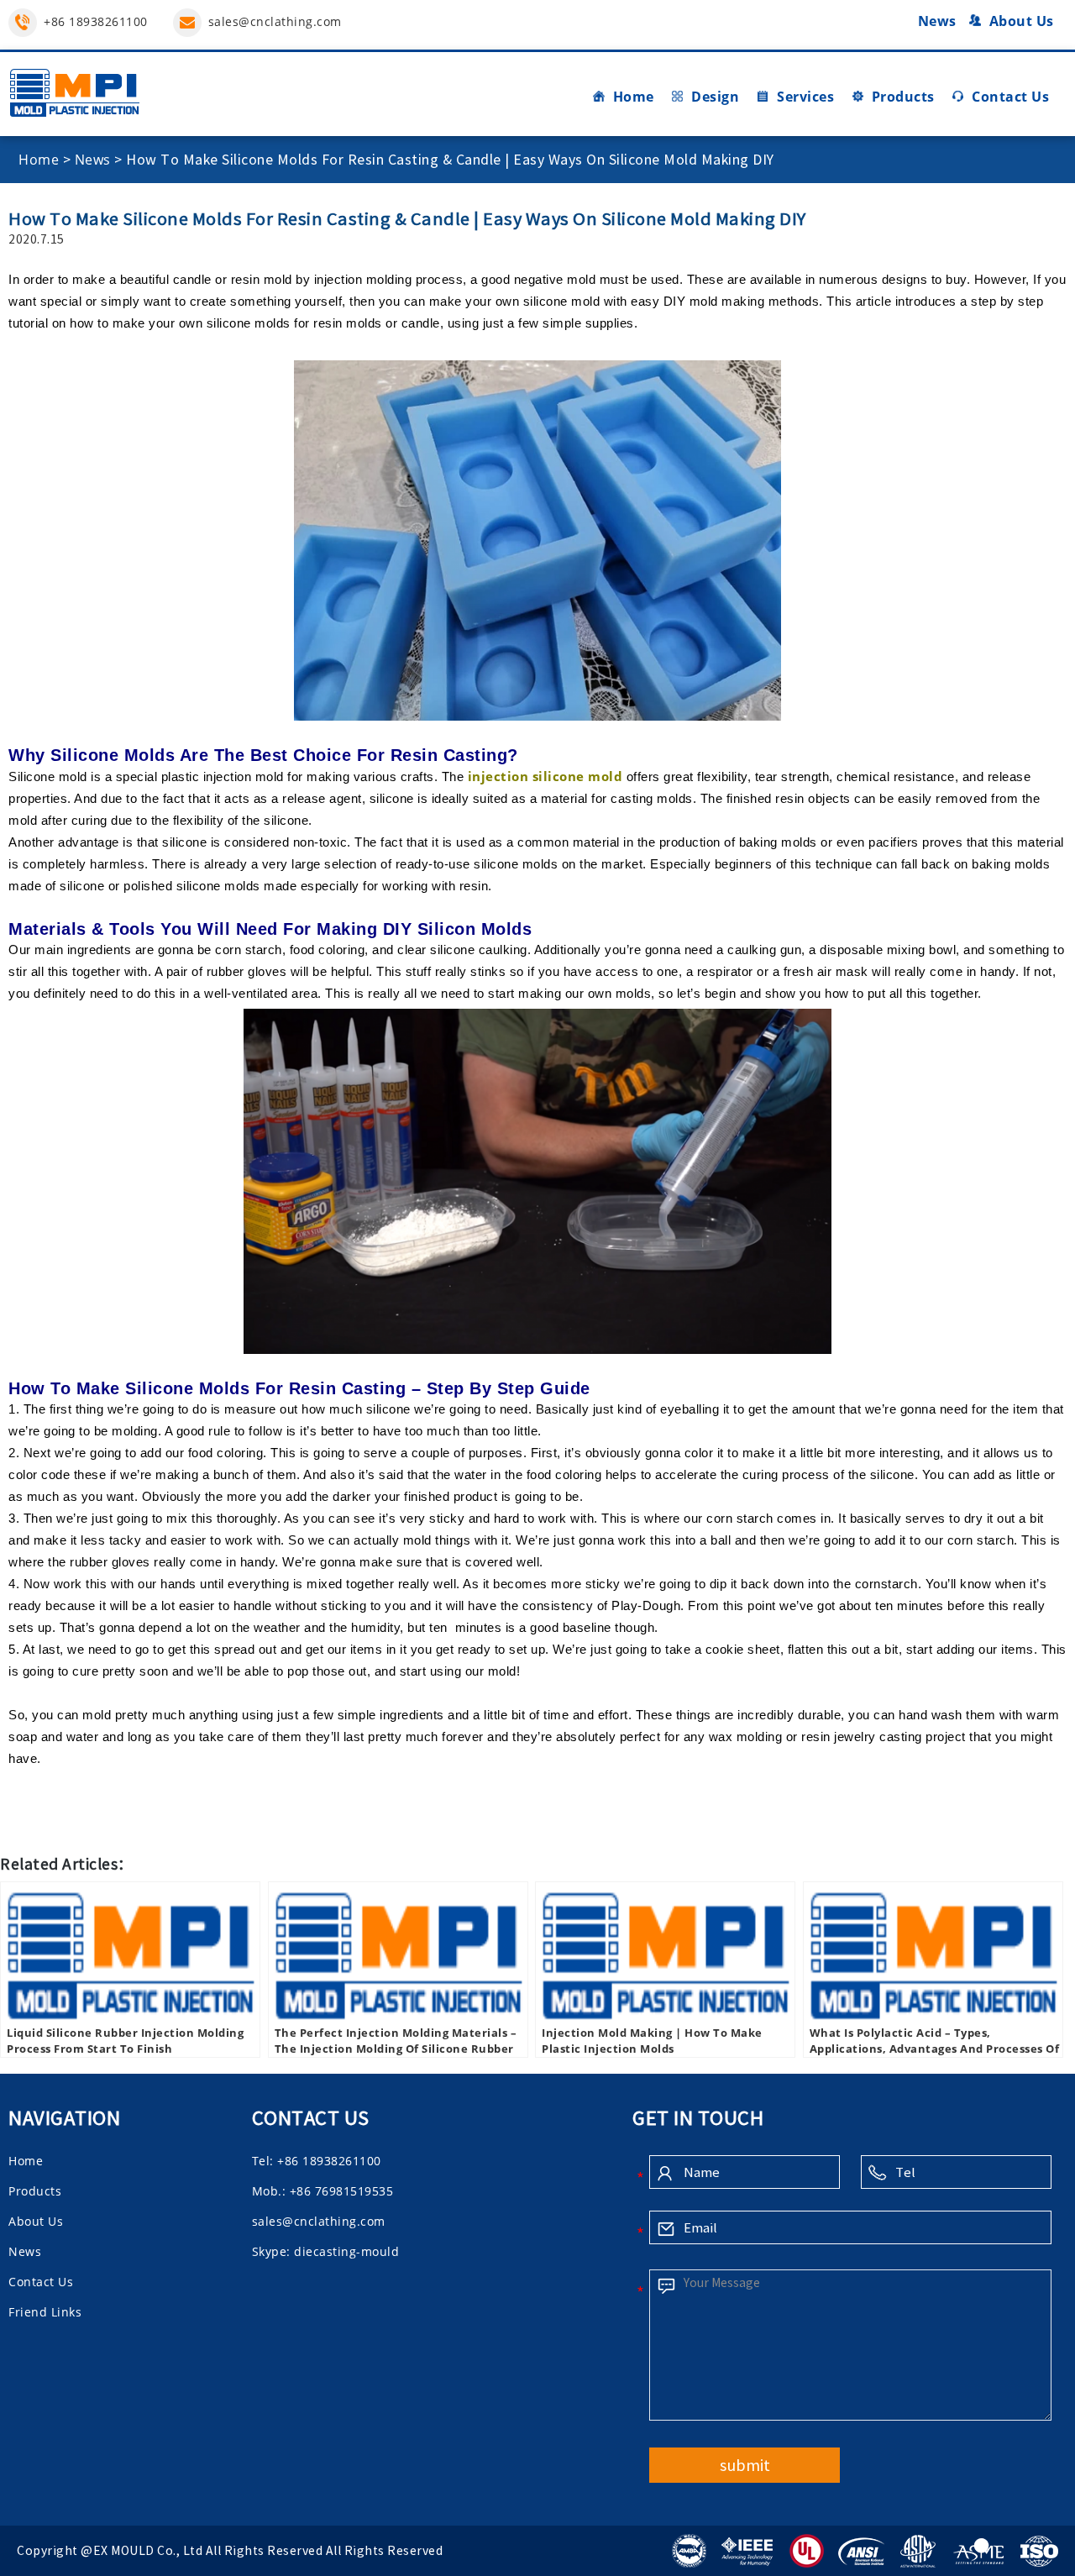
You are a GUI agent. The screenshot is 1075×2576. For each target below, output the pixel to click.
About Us (1022, 21)
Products (903, 97)
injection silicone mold (545, 776)
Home (634, 97)
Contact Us (1010, 97)
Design (715, 97)
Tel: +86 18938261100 (317, 2161)
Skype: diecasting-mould (326, 2251)
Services (805, 97)
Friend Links (45, 2312)
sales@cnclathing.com (275, 21)
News (937, 21)
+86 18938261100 (96, 21)
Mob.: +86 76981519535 (323, 2191)
